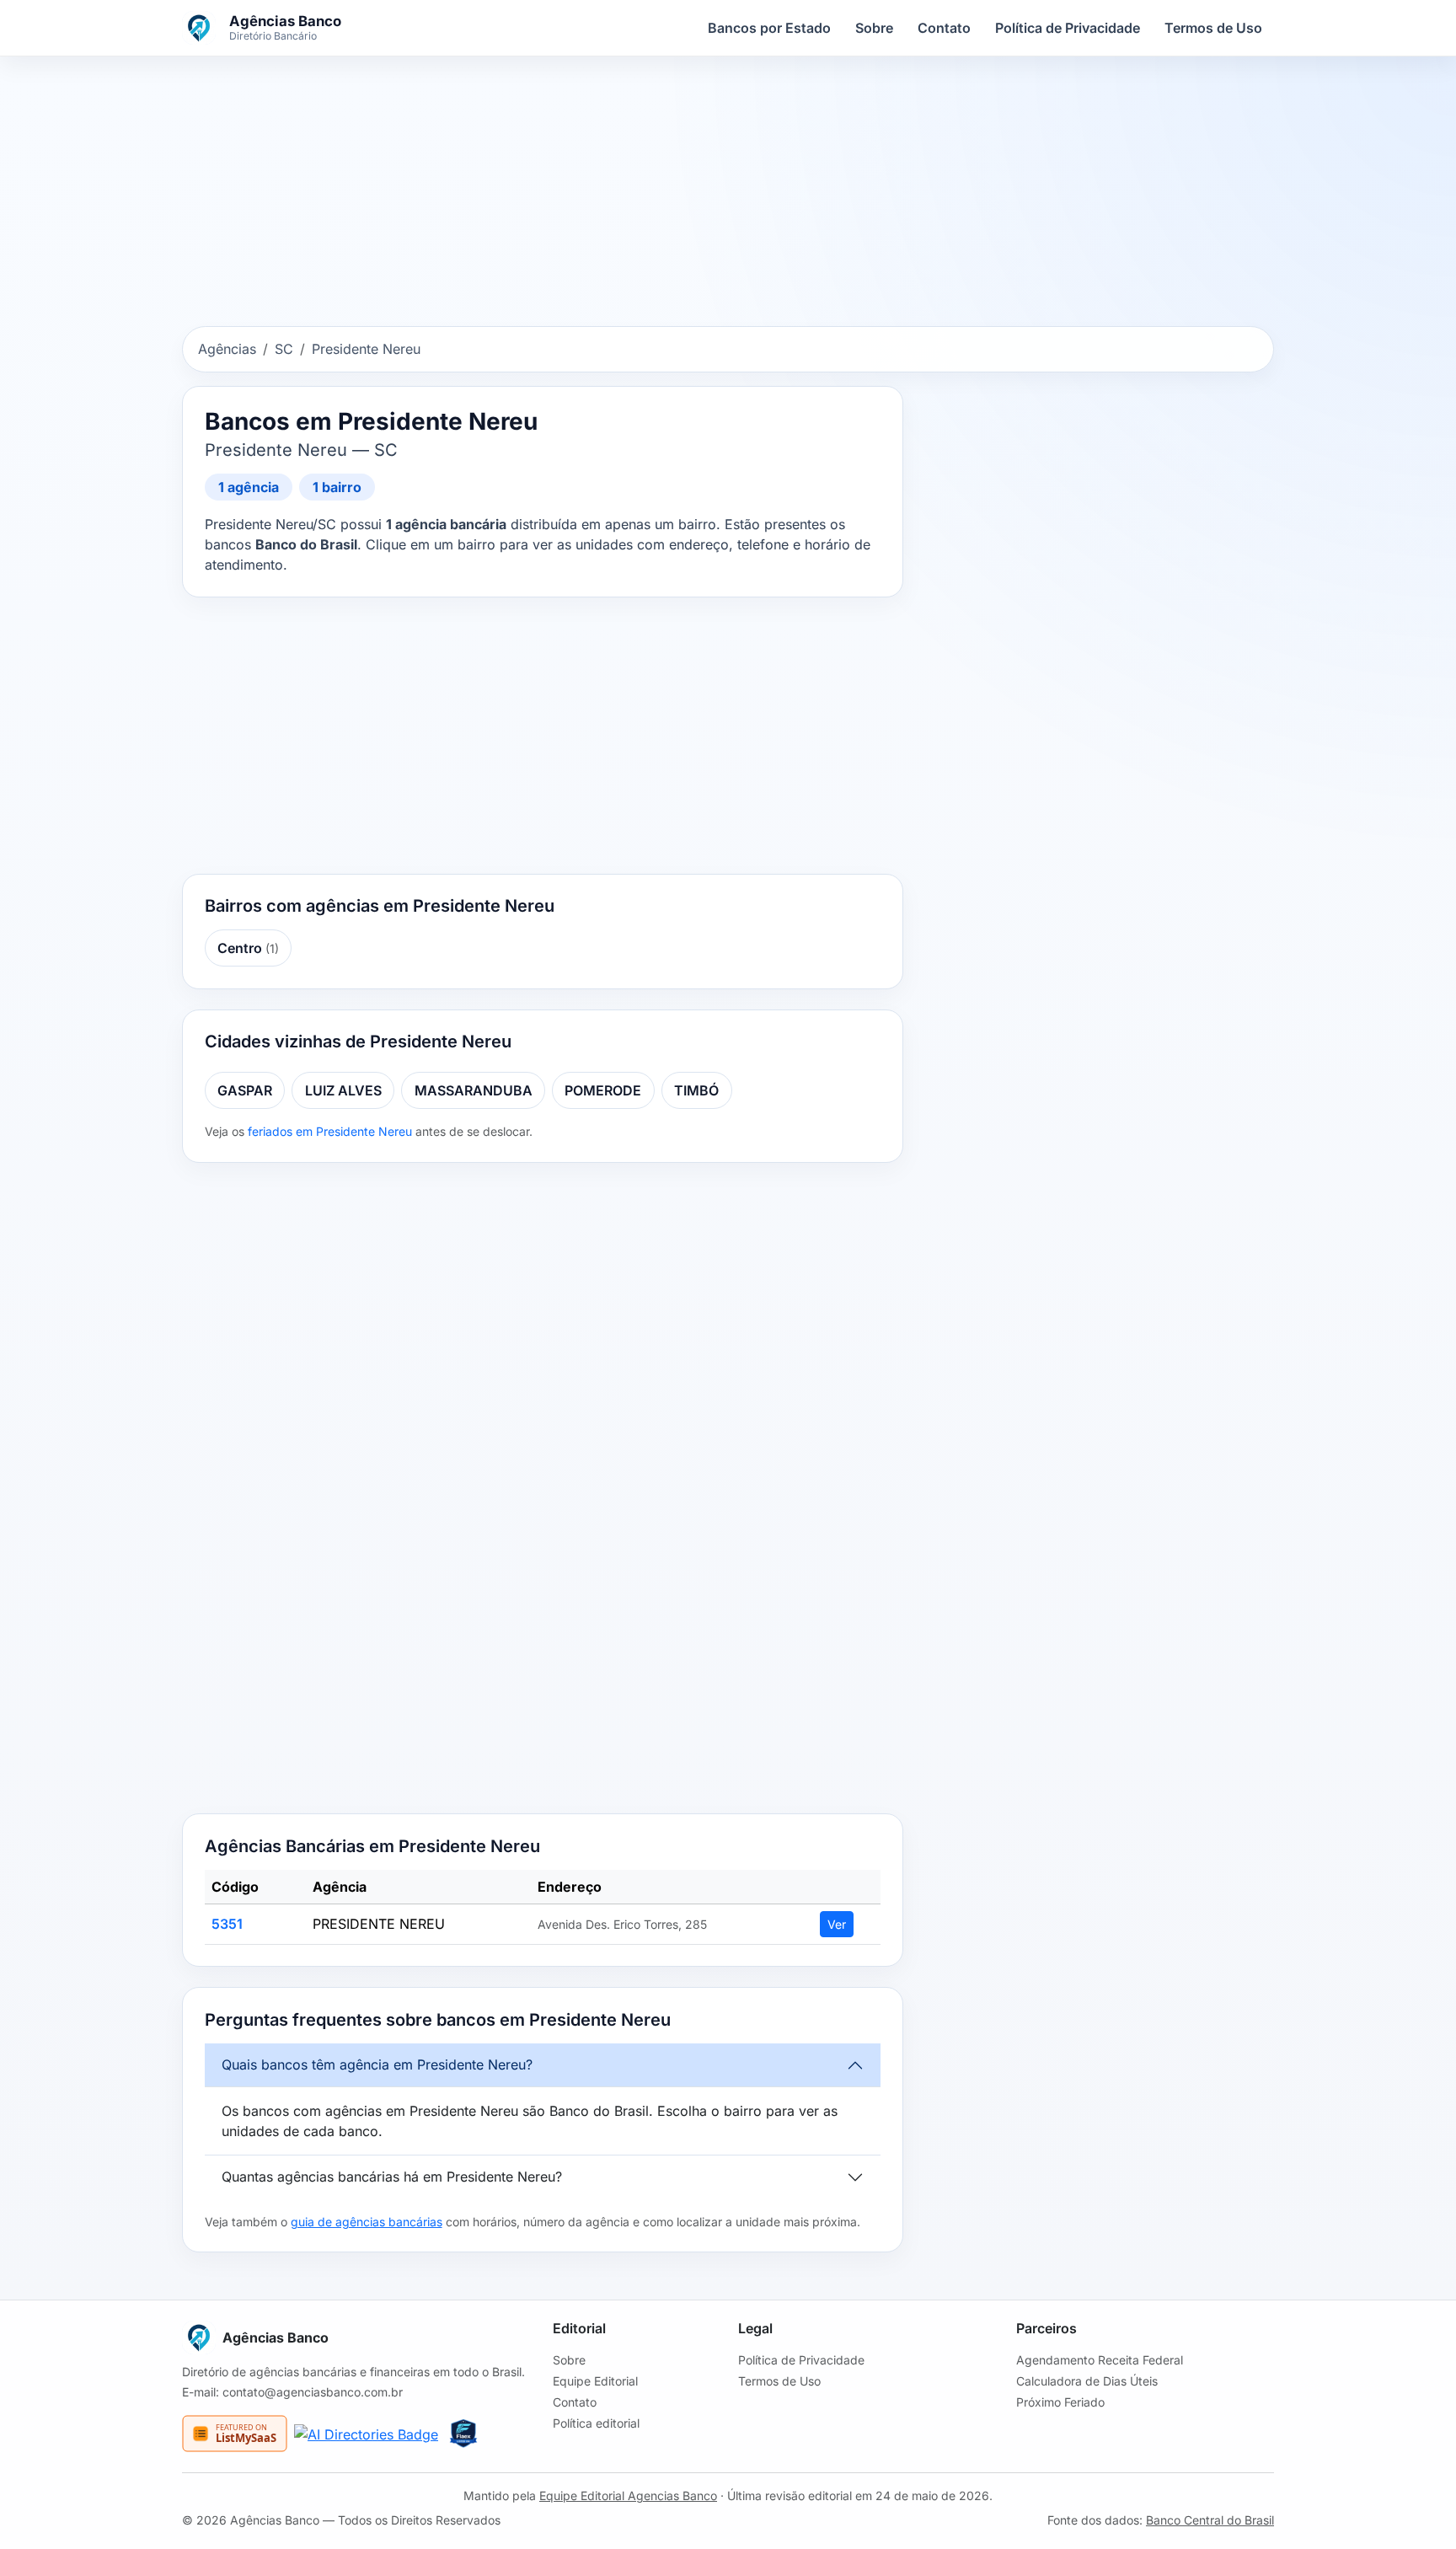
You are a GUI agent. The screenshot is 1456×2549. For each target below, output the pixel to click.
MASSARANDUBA (474, 1090)
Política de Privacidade (1068, 28)
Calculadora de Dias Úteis (1087, 2381)
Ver (837, 1924)
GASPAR (245, 1090)
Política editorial (596, 2423)
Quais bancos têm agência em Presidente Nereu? (377, 2064)
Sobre (874, 28)
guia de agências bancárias (367, 2222)
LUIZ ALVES (343, 1090)
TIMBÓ (696, 1090)
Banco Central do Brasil (1210, 2520)
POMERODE (603, 1090)
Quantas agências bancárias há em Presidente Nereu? (392, 2177)
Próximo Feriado (1060, 2402)
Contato (944, 28)
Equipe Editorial (595, 2381)
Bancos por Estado (769, 28)
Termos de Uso (1213, 28)
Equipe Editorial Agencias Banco (628, 2495)
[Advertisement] (728, 195)
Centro (248, 948)
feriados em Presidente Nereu (330, 1131)
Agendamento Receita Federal (1100, 2360)
